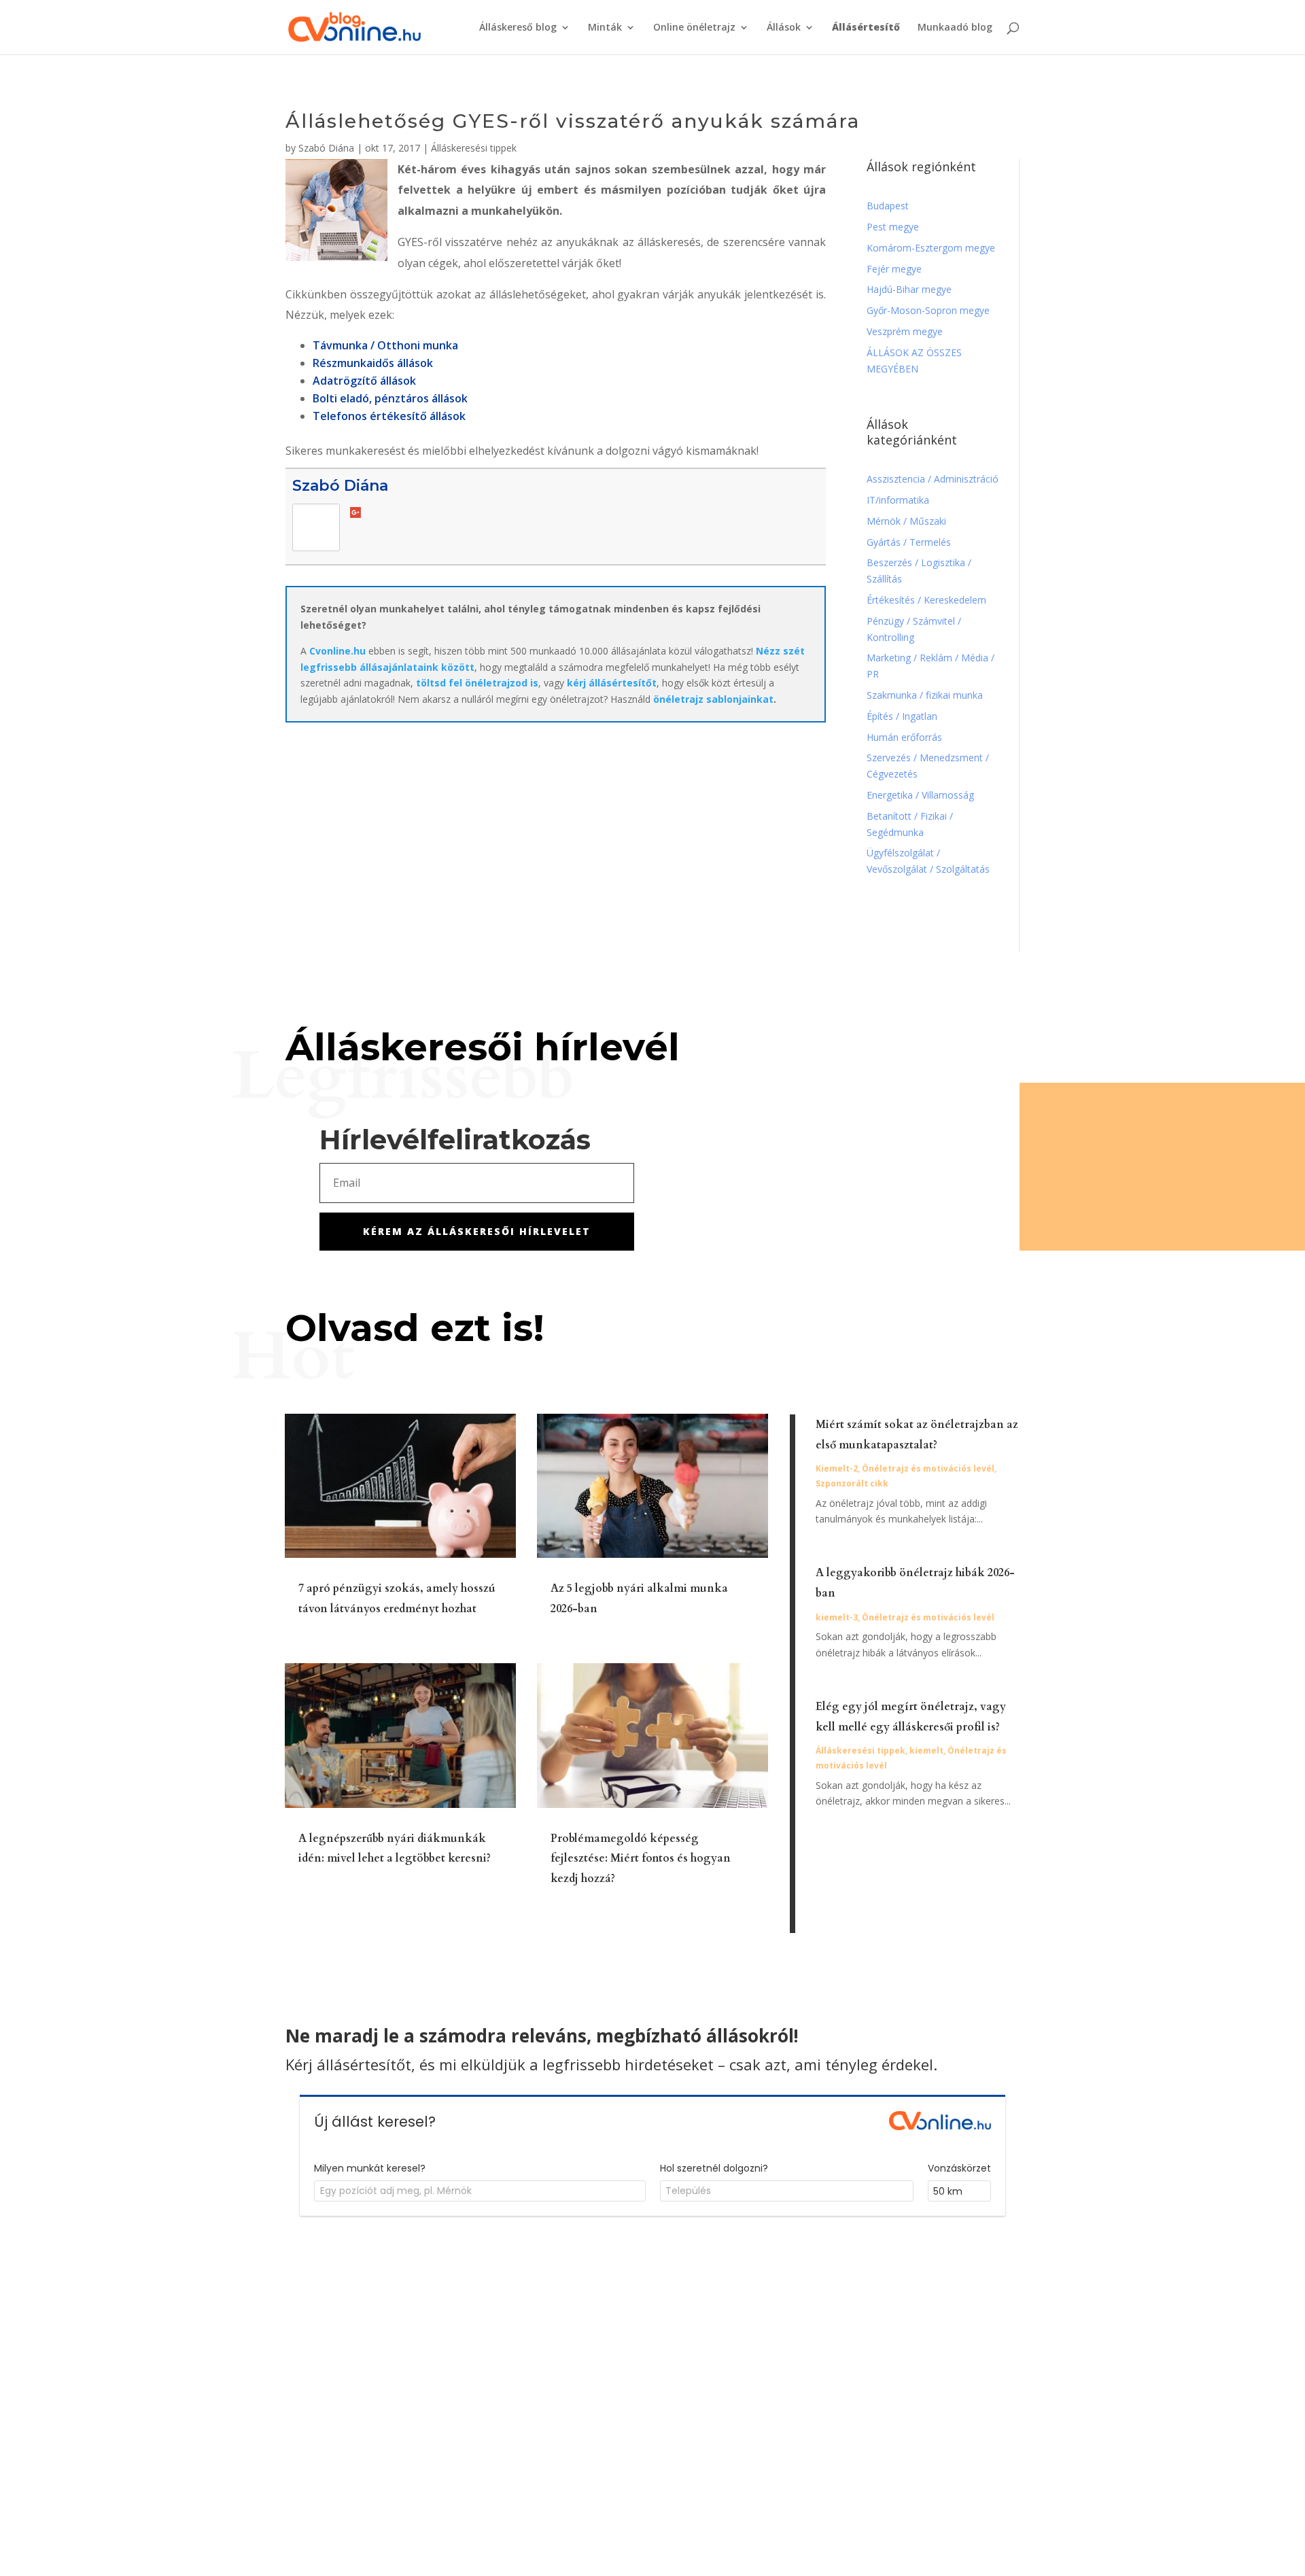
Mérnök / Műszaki (908, 521)
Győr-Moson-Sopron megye (928, 310)
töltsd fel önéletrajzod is (477, 683)
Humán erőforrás (906, 737)
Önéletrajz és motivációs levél (928, 1468)
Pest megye (893, 227)
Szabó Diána (326, 148)
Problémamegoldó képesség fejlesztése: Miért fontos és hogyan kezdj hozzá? (641, 1859)
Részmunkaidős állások (373, 363)
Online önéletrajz (694, 28)
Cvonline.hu (337, 651)
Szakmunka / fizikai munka (926, 695)
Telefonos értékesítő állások (389, 416)
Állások (784, 28)
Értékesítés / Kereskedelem (926, 600)
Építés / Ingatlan (902, 716)
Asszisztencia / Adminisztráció (933, 479)
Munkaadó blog (955, 28)
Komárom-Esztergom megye (931, 248)
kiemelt (926, 1751)
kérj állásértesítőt (612, 683)
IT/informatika (898, 500)
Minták (605, 28)
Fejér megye (894, 269)
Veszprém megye (905, 331)
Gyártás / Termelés (909, 542)
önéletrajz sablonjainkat (713, 699)
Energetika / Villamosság (920, 795)
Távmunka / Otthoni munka (385, 345)
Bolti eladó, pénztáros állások (390, 398)
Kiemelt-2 (837, 1468)
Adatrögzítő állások (364, 381)
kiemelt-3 (837, 1617)
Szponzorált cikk (852, 1483)
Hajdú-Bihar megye (909, 289)
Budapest (888, 206)
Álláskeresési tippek (474, 148)
